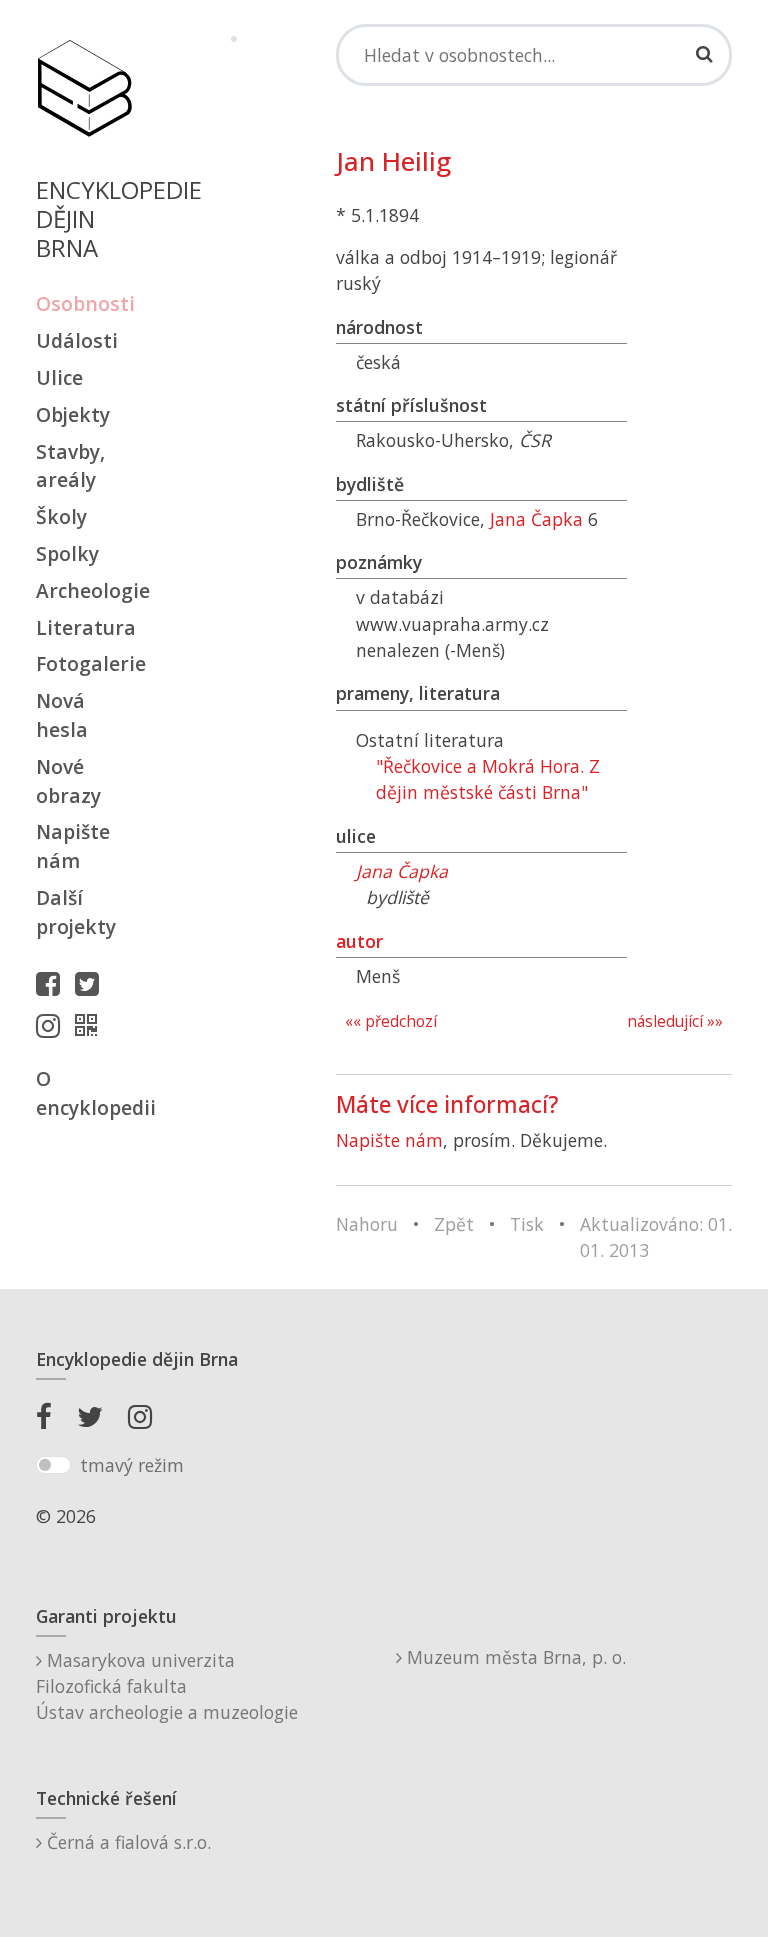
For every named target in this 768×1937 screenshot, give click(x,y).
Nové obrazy (68, 781)
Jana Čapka (536, 519)
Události (77, 340)
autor (359, 941)
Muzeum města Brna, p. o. (514, 1657)
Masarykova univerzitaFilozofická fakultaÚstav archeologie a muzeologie (167, 1686)
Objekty (73, 414)
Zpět (454, 1224)
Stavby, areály (70, 466)
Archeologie (84, 590)
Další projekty (76, 912)
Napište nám (73, 846)
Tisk (527, 1224)
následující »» (675, 1021)
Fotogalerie (84, 663)
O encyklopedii (84, 1093)
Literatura (84, 627)
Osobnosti (84, 303)
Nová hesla (62, 715)
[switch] (53, 1465)
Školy (61, 516)
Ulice (59, 377)
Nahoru (367, 1224)
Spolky (67, 553)
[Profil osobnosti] (91, 1025)
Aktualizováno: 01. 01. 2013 (656, 1237)
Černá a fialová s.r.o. (126, 1842)
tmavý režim (132, 1465)
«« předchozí (391, 1021)
